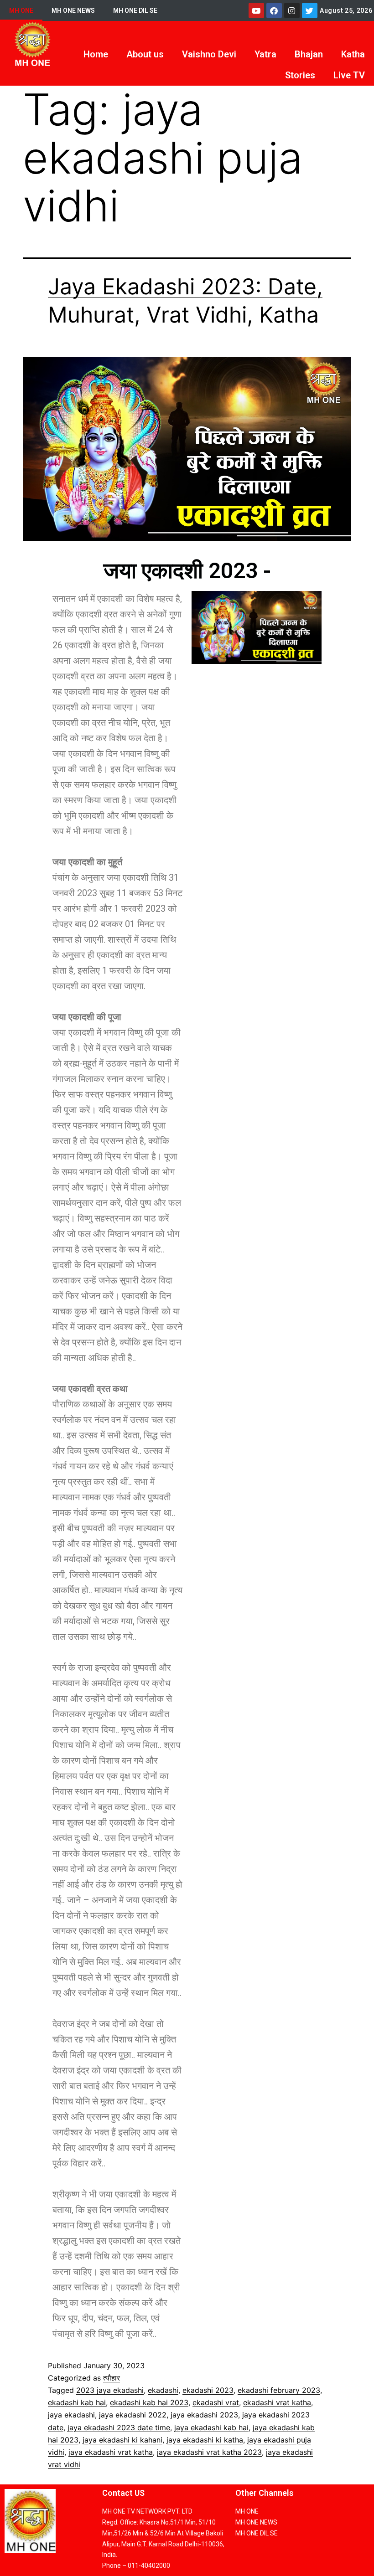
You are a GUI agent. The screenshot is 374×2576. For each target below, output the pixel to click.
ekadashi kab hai (77, 2402)
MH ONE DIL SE (135, 10)
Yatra (265, 54)
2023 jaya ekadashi (110, 2390)
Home (96, 54)
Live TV (349, 75)
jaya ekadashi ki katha (205, 2440)
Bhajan (309, 54)
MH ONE (21, 10)
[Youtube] (256, 10)
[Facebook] (274, 10)
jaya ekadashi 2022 (133, 2415)
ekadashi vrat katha (277, 2402)
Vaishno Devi (209, 54)
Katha (353, 54)
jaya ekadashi (71, 2415)
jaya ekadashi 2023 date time (119, 2427)
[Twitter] (310, 10)
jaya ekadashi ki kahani (122, 2440)
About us (145, 54)
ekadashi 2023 (208, 2390)
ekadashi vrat (216, 2402)
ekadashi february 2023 (279, 2390)
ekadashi (163, 2390)
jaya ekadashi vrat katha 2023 (209, 2452)
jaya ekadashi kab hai (211, 2427)
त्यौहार (112, 2378)
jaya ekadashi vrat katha (111, 2452)
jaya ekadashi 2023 (204, 2415)
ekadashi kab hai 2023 (149, 2402)
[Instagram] (292, 10)
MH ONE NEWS (73, 10)
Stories (300, 75)
